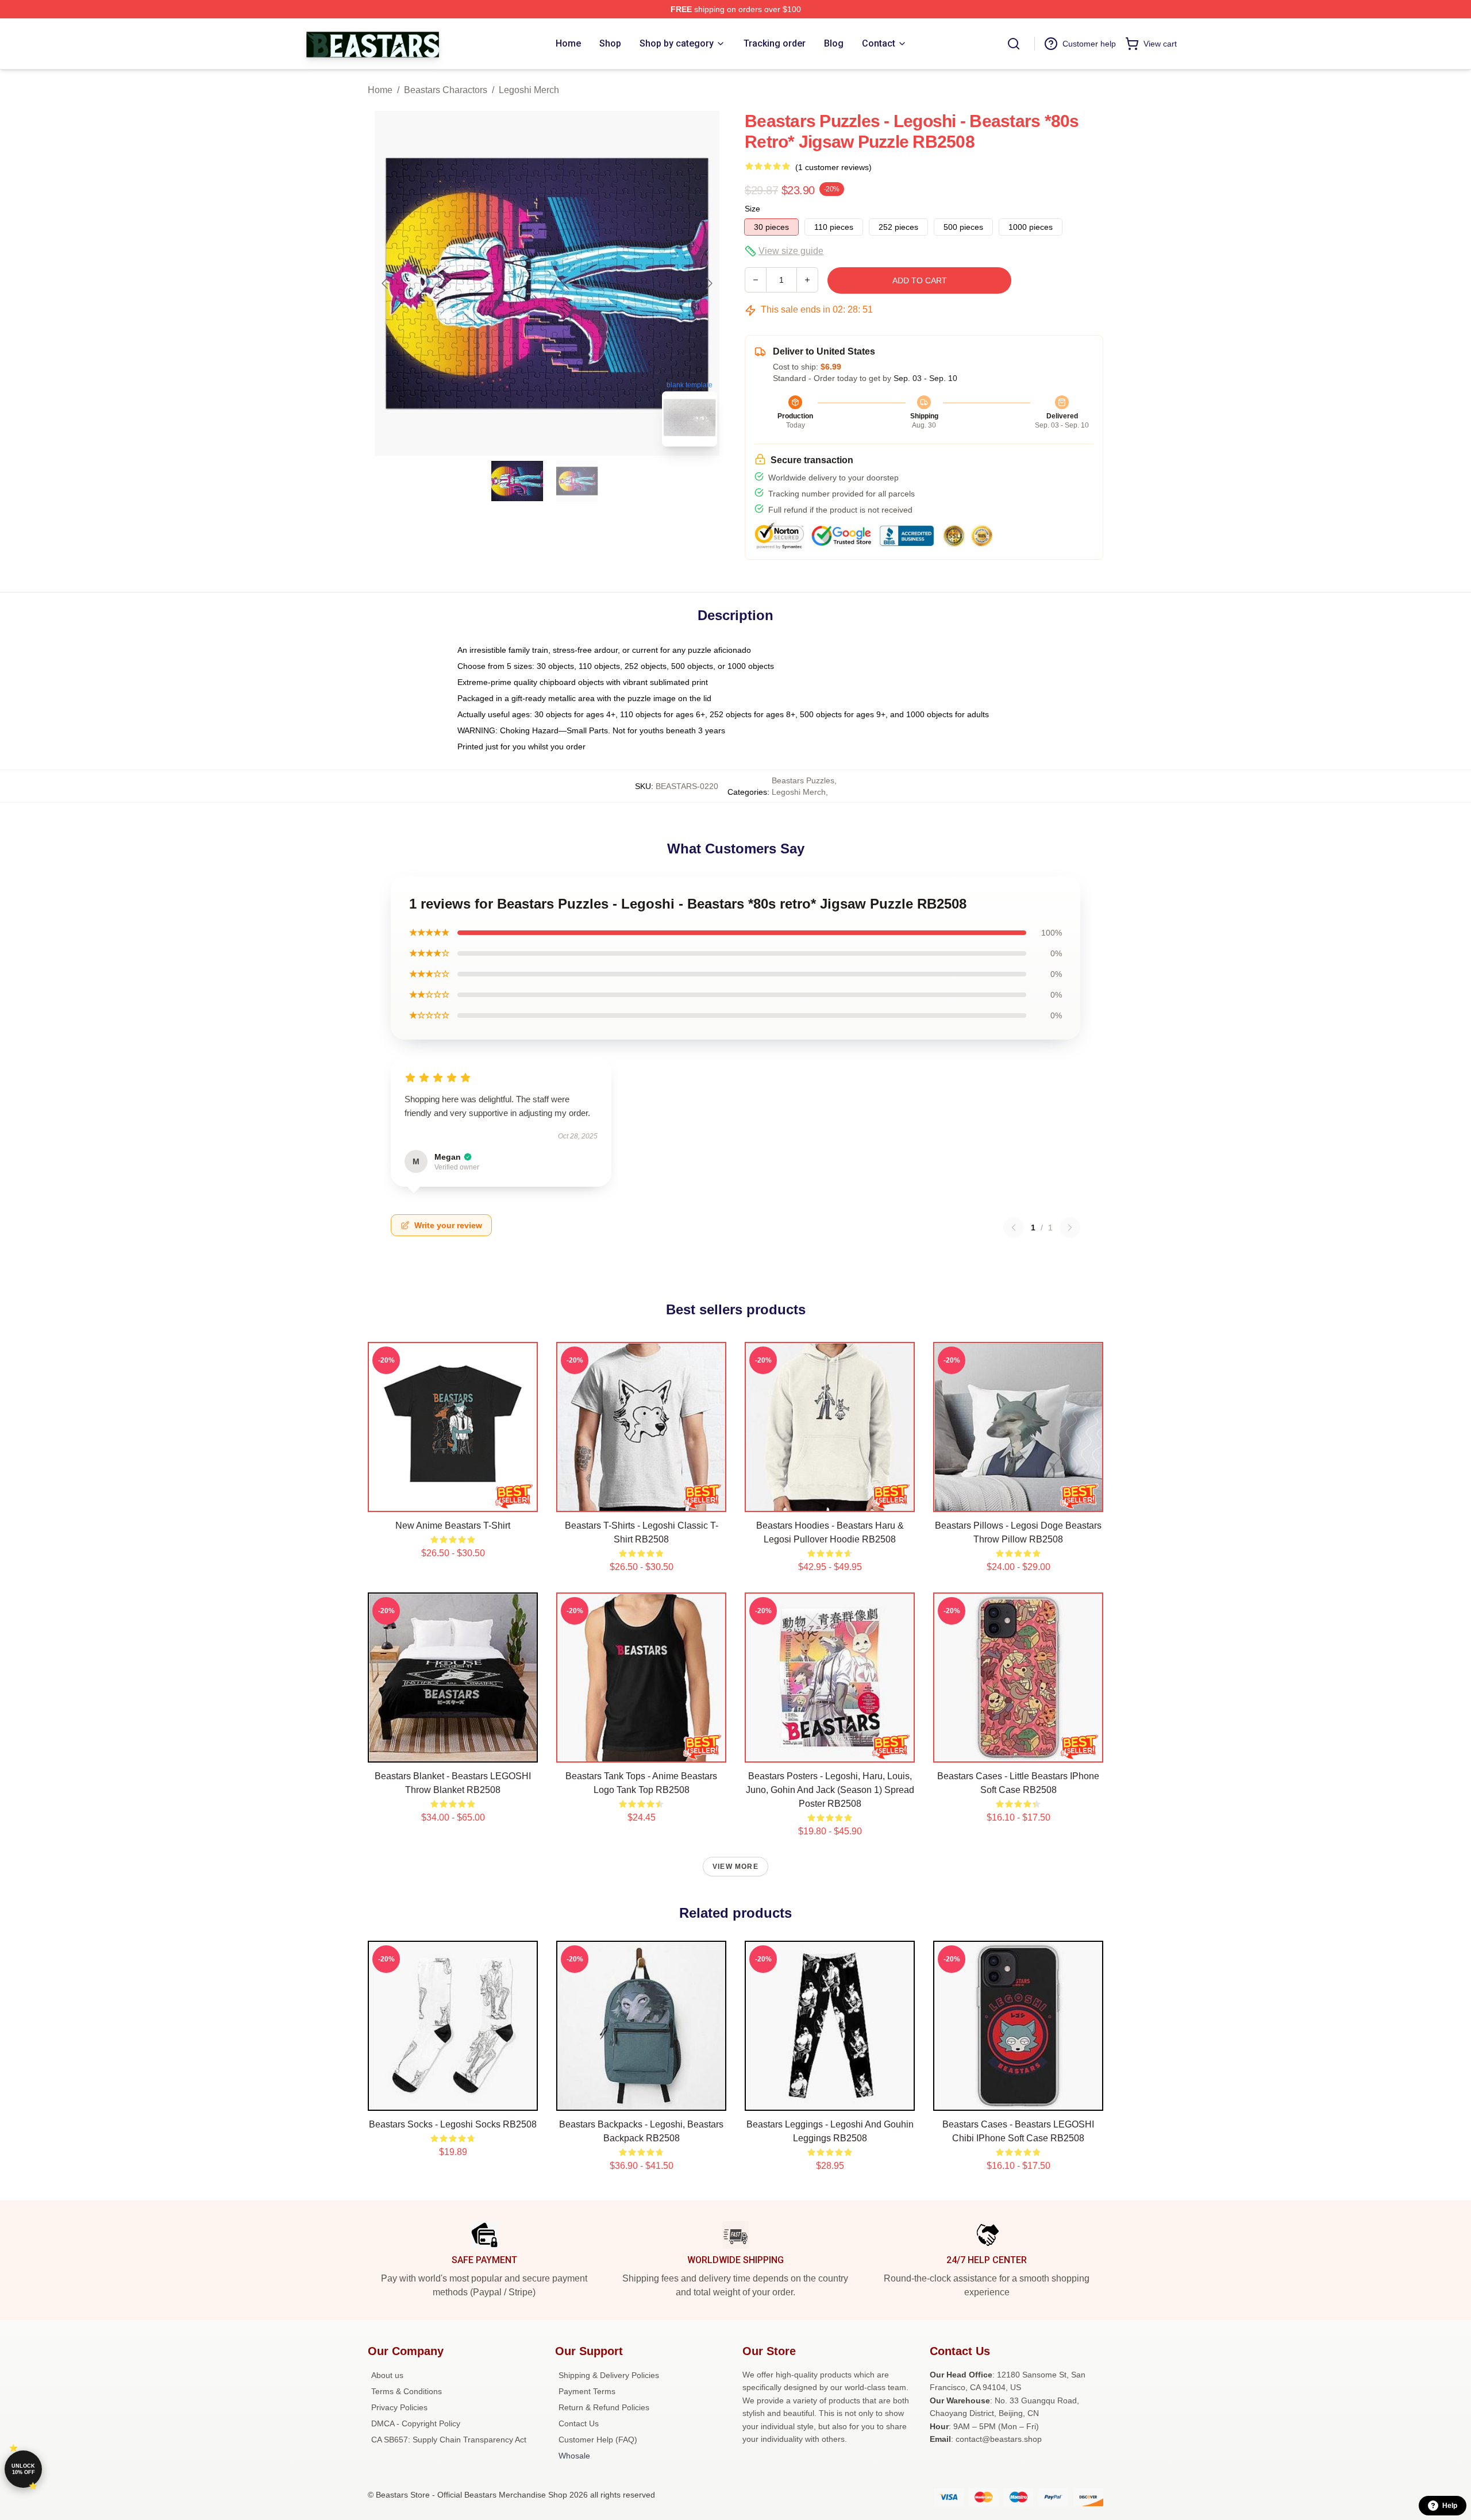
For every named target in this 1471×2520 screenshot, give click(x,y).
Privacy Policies (399, 2407)
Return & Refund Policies (604, 2407)
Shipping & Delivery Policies (609, 2375)
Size (752, 209)
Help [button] (1450, 2506)
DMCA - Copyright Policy (416, 2423)
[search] (1014, 44)
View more (735, 1867)
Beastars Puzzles (803, 780)
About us (387, 2375)
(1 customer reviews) (833, 167)
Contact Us (579, 2423)
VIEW (453, 1501)
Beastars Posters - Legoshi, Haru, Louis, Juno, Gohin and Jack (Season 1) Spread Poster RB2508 (830, 1790)
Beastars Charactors (446, 90)
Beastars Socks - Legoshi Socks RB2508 (453, 2124)
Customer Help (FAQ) (598, 2440)
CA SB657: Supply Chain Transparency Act (449, 2440)
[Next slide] (708, 283)
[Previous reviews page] (1014, 1228)
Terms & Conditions (407, 2391)
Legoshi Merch (529, 90)
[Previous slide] (386, 283)
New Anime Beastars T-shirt (453, 1526)
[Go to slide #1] (517, 481)
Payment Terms (587, 2391)
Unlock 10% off (23, 2469)
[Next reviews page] (1070, 1228)
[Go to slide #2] (577, 481)
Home (380, 90)
